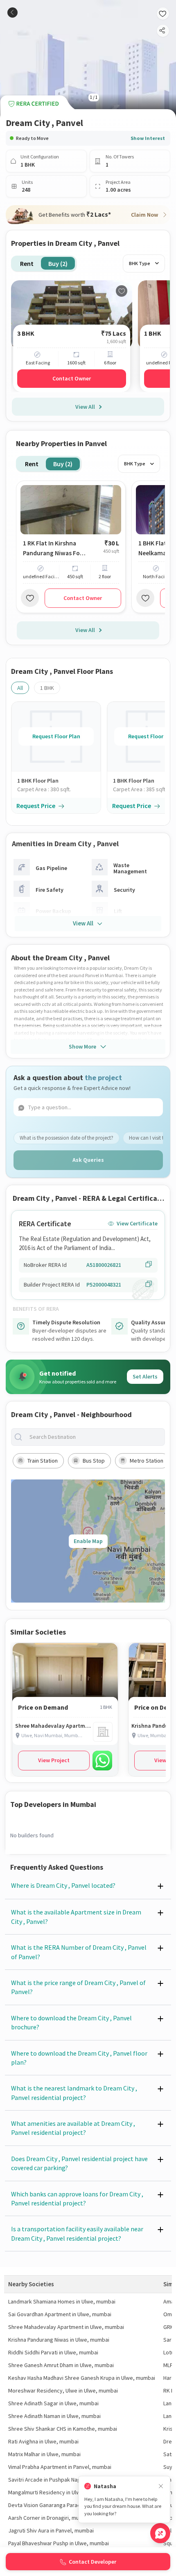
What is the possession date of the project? (67, 1138)
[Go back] (12, 13)
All (20, 688)
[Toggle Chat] (160, 2533)
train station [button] (43, 1461)
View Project (54, 1760)
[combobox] (95, 1437)
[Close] (161, 2486)
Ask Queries (88, 1160)
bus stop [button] (94, 1461)
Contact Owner (72, 378)
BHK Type (140, 263)
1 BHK (47, 688)
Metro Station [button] (147, 1461)
